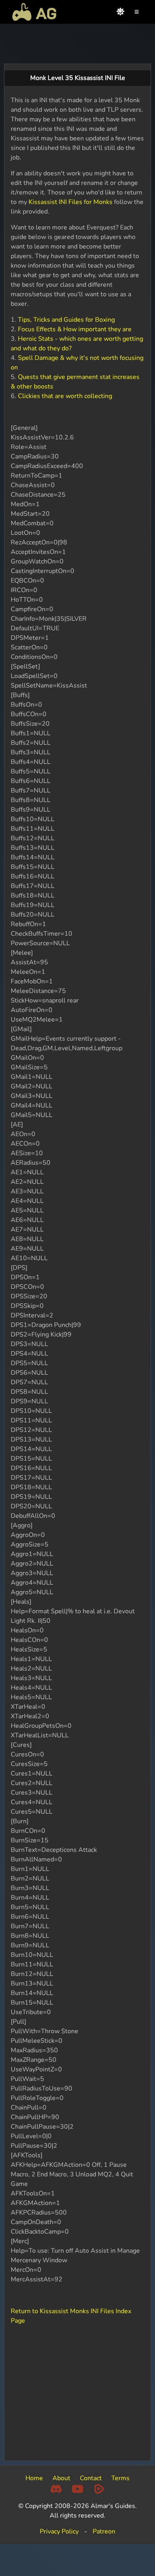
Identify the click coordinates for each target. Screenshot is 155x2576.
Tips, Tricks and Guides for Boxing (66, 320)
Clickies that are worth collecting (65, 396)
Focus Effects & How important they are (75, 329)
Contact (91, 2478)
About (61, 2478)
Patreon (104, 2531)
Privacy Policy (59, 2531)
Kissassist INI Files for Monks (71, 202)
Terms (120, 2478)
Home (34, 2478)
